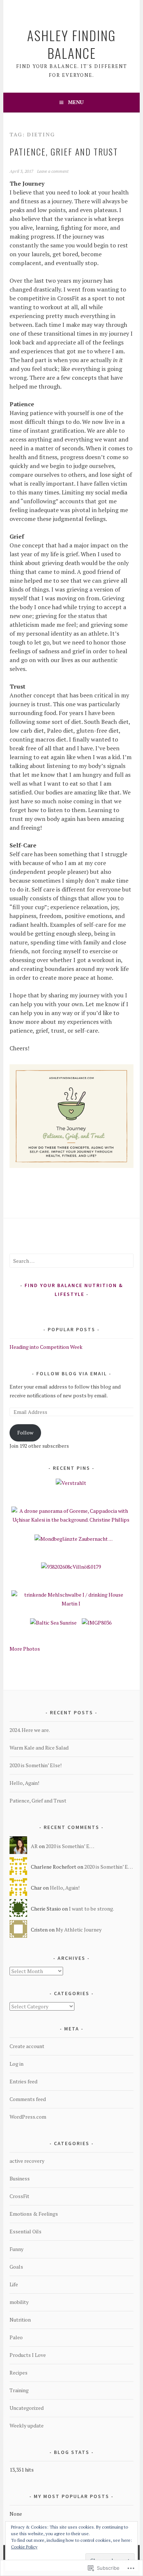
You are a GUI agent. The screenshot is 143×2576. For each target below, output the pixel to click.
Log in (16, 2064)
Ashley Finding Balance (71, 44)
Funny (16, 2249)
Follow (25, 1432)
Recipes (19, 2373)
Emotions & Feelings (34, 2214)
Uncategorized (27, 2408)
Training (19, 2390)
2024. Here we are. (30, 1730)
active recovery (27, 2161)
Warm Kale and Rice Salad (39, 1748)
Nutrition (20, 2320)
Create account (27, 2046)
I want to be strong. (91, 1909)
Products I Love (28, 2355)
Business (20, 2178)
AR (34, 1846)
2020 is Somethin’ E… (70, 1846)
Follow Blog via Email (72, 1373)
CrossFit (19, 2196)
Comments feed (28, 2099)
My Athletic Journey (79, 1930)
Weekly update (27, 2425)
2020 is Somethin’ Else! (36, 1765)
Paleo (16, 2337)
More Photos (25, 1649)
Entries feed (23, 2081)
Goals (16, 2267)
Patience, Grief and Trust (64, 151)
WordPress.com (28, 2117)
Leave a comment (53, 171)
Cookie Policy (24, 2547)
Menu (76, 102)
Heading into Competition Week (46, 1347)
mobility (19, 2302)
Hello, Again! (24, 1783)
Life (14, 2284)
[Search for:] (71, 1261)
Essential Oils (25, 2231)
